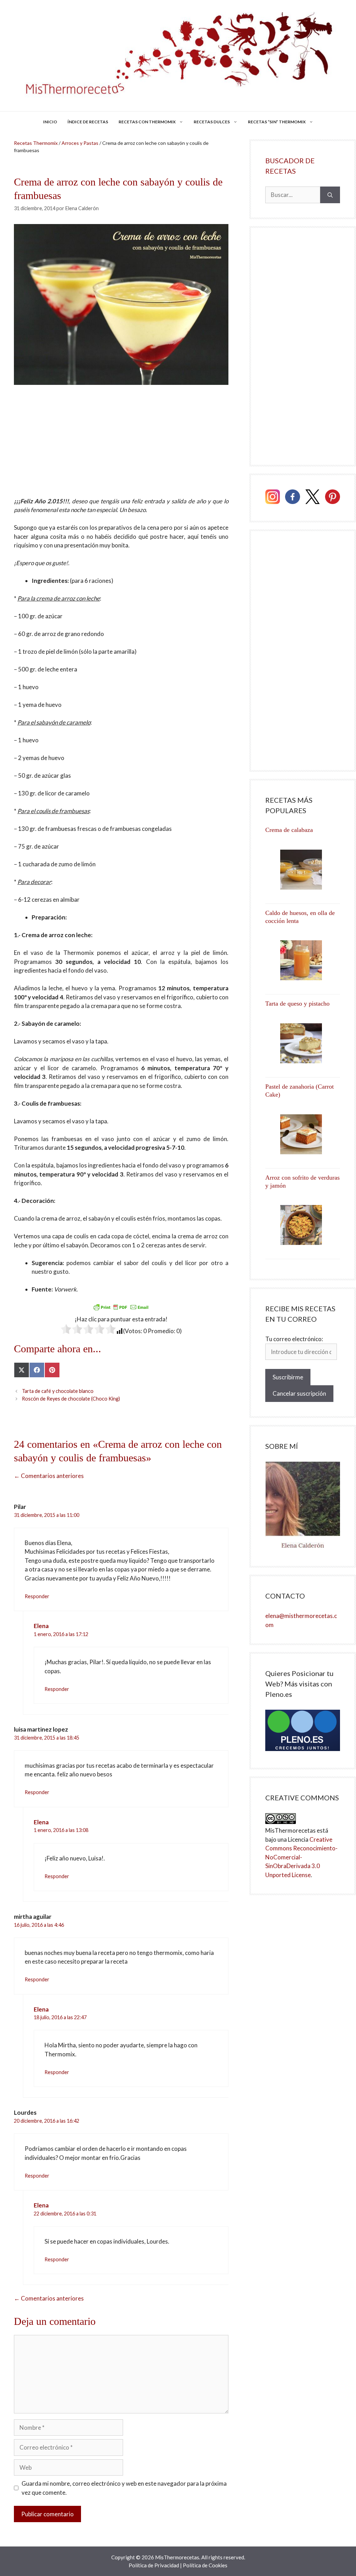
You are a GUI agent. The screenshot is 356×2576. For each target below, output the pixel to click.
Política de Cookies (205, 2565)
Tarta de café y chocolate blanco (58, 1391)
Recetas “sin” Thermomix (277, 122)
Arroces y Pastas (80, 143)
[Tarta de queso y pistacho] (303, 1043)
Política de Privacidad (154, 2565)
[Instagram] (273, 498)
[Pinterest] (333, 498)
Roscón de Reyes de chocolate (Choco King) (71, 1399)
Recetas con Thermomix (147, 122)
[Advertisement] (121, 445)
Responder (37, 1596)
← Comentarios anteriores (49, 1476)
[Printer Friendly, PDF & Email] (121, 1307)
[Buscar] (330, 195)
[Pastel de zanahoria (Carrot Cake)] (303, 1134)
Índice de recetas (88, 122)
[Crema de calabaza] (303, 870)
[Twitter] (313, 498)
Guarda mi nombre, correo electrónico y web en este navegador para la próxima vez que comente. (124, 2488)
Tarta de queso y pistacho (297, 1004)
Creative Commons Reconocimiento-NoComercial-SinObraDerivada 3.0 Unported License (301, 1857)
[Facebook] (293, 498)
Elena (41, 1626)
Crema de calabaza (289, 830)
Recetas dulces (212, 122)
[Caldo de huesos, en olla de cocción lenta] (303, 960)
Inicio (50, 122)
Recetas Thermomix (36, 143)
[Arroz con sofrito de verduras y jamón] (303, 1225)
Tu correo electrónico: (294, 1339)
